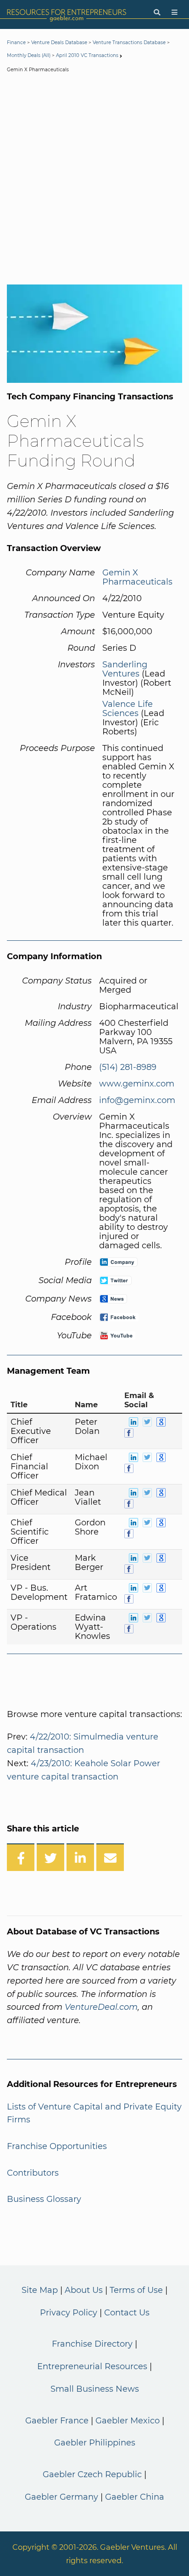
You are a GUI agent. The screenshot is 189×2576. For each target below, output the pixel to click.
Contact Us (127, 2313)
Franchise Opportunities (57, 2146)
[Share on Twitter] (50, 1857)
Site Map (40, 2290)
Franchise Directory (92, 2344)
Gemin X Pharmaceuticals (137, 577)
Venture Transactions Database (129, 43)
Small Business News (95, 2389)
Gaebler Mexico (128, 2421)
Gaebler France (57, 2421)
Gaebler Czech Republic (92, 2474)
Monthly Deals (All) (29, 55)
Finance (16, 43)
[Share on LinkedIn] (80, 1857)
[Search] (157, 13)
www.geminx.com (137, 1084)
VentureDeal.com (101, 2007)
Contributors (33, 2173)
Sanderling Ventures (125, 669)
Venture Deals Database (59, 43)
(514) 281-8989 (128, 1067)
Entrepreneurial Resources (92, 2366)
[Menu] (175, 13)
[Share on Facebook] (21, 1857)
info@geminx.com (137, 1100)
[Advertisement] (94, 181)
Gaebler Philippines (95, 2443)
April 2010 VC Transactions (87, 55)
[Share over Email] (110, 1857)
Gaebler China (135, 2497)
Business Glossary (44, 2199)
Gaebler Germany (61, 2497)
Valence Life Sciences (128, 709)
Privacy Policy (69, 2313)
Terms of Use (136, 2290)
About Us (84, 2290)
